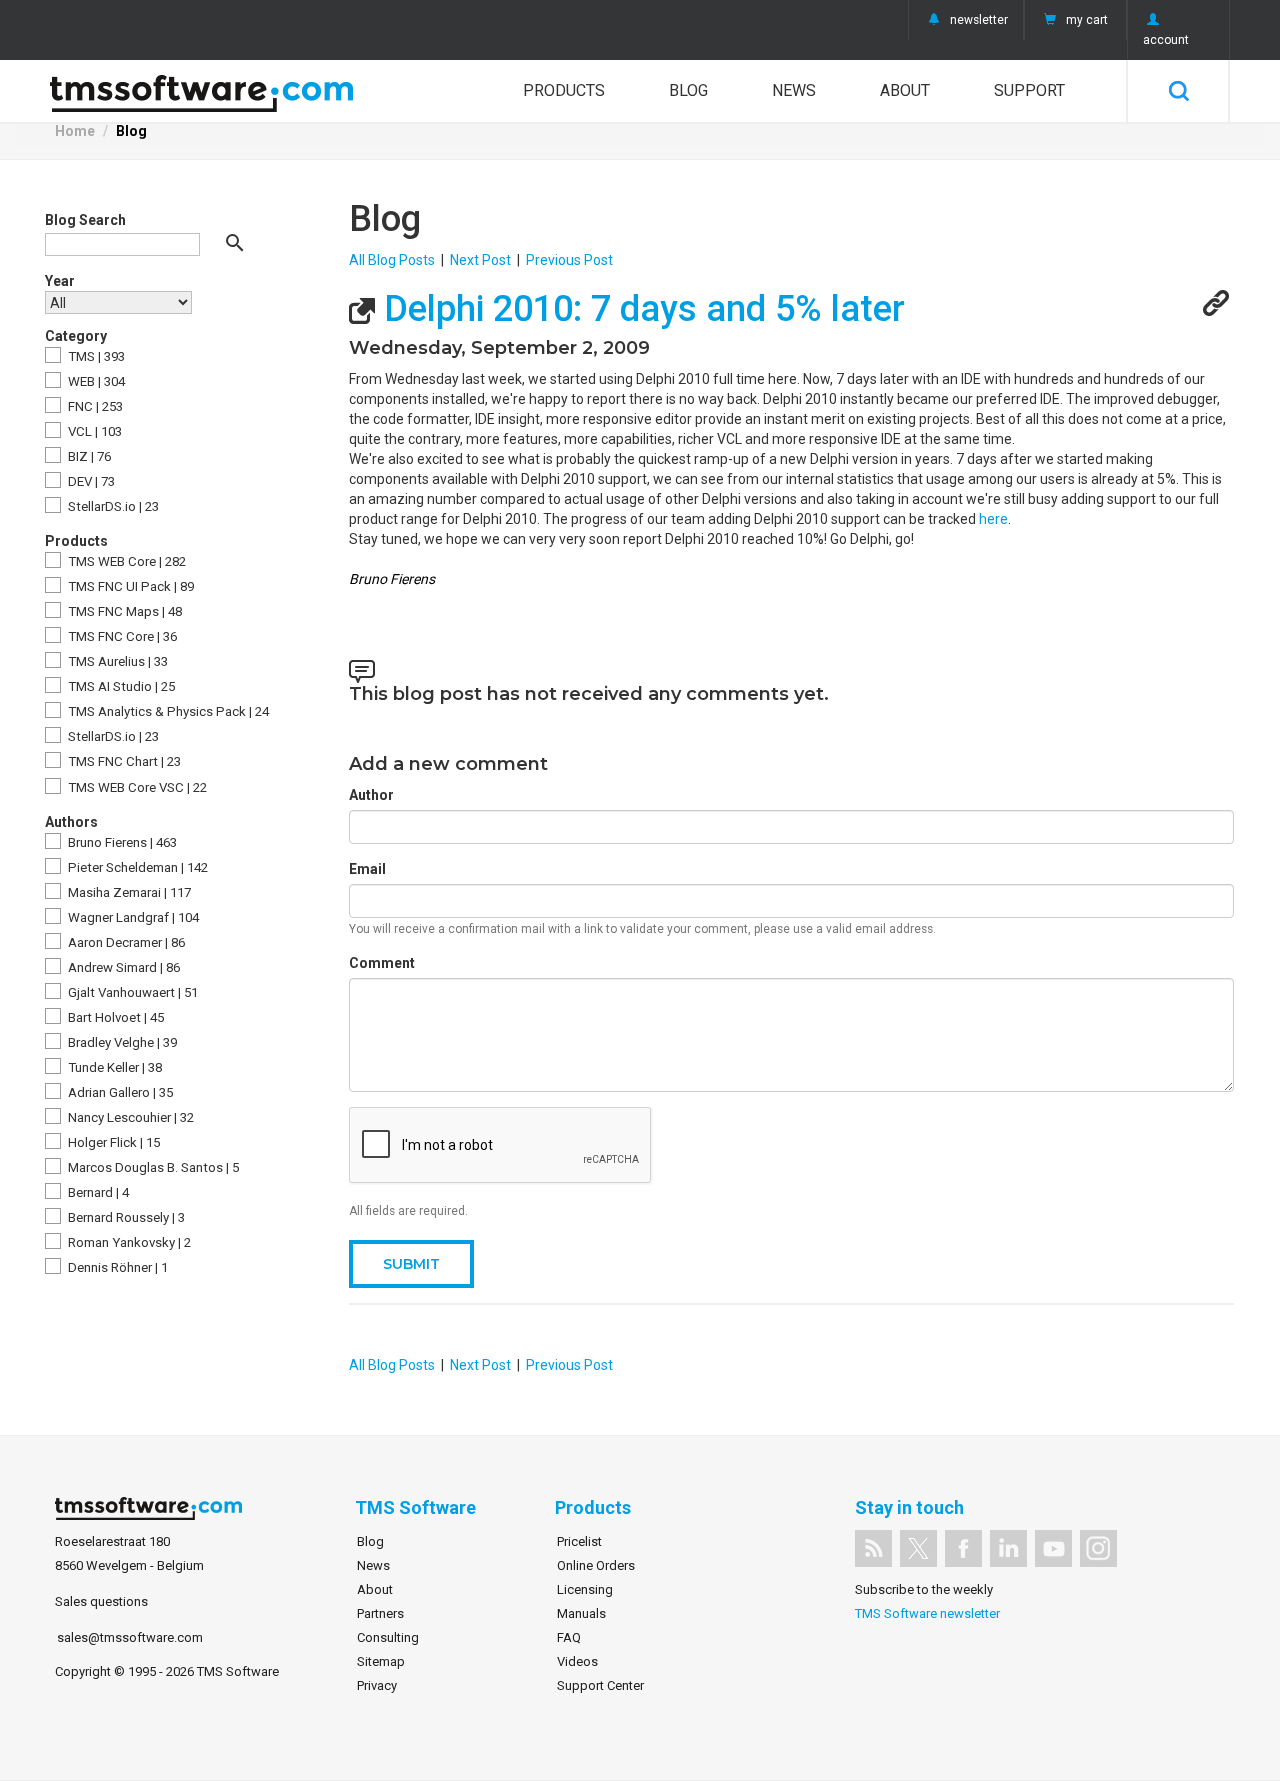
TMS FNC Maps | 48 (123, 611)
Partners (380, 1613)
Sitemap (381, 1661)
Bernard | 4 (97, 1192)
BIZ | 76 (88, 456)
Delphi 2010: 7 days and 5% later (640, 309)
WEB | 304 (95, 381)
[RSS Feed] (873, 1548)
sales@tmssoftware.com (130, 1637)
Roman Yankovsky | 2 (128, 1242)
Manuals (581, 1613)
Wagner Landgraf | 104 (132, 917)
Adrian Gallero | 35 (119, 1092)
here (993, 519)
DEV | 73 (90, 481)
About (905, 90)
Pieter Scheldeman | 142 (136, 867)
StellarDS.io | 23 (112, 506)
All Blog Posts (392, 260)
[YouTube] (1053, 1548)
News (794, 90)
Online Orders (596, 1565)
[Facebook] (963, 1548)
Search (1178, 91)
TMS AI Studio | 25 (120, 686)
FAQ (569, 1637)
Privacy (377, 1685)
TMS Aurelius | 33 (116, 661)
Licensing (585, 1589)
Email (367, 869)
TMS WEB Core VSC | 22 (136, 787)
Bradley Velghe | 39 (121, 1042)
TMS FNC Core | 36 (121, 636)
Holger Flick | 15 (112, 1142)
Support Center (600, 1685)
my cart (1087, 20)
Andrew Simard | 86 (122, 967)
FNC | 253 (94, 406)
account (1166, 40)
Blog (688, 90)
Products (564, 90)
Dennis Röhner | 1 (116, 1267)
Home (75, 131)
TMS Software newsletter (927, 1613)
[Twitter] (918, 1548)
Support (1029, 90)
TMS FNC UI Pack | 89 (129, 586)
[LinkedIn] (1008, 1548)
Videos (577, 1661)
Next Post (480, 260)
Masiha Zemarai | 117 (128, 892)
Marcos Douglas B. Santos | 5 (152, 1167)
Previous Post (569, 260)
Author (371, 795)
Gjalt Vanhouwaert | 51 (131, 992)
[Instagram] (1098, 1548)
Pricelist (579, 1541)
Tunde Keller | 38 (113, 1067)
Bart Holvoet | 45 (114, 1017)
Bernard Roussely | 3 (125, 1217)
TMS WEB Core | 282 (125, 561)
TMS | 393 (95, 356)
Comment (382, 963)
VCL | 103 (93, 431)
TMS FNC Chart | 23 (123, 761)
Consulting (388, 1637)
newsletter (979, 20)
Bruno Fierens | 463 (121, 842)
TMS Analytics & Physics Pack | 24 (167, 711)
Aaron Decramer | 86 (125, 942)
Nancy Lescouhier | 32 (129, 1117)
